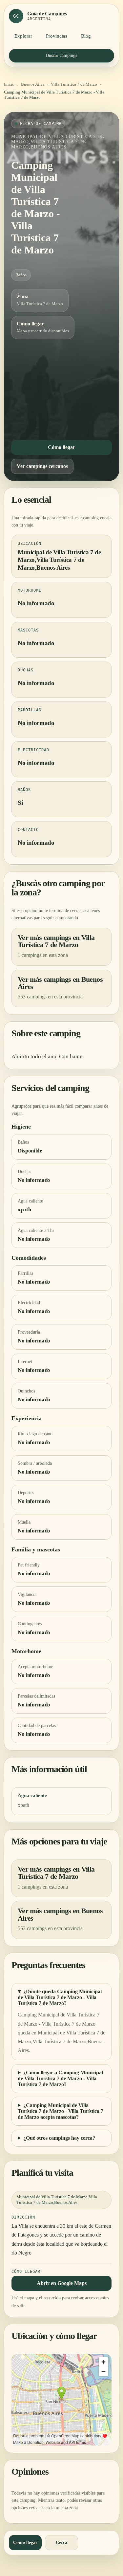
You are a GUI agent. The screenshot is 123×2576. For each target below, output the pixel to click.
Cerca (61, 2542)
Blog (86, 36)
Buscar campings (61, 55)
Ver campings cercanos (42, 466)
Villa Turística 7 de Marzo (74, 84)
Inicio (9, 84)
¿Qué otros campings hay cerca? (59, 2138)
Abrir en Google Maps (62, 2283)
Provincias (57, 36)
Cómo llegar (61, 447)
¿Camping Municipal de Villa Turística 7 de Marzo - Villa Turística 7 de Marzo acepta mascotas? (61, 2111)
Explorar (23, 36)
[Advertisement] (61, 388)
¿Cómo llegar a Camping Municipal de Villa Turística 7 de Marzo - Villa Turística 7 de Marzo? (60, 2078)
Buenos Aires (33, 84)
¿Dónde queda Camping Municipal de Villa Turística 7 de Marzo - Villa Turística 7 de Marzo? (60, 1997)
